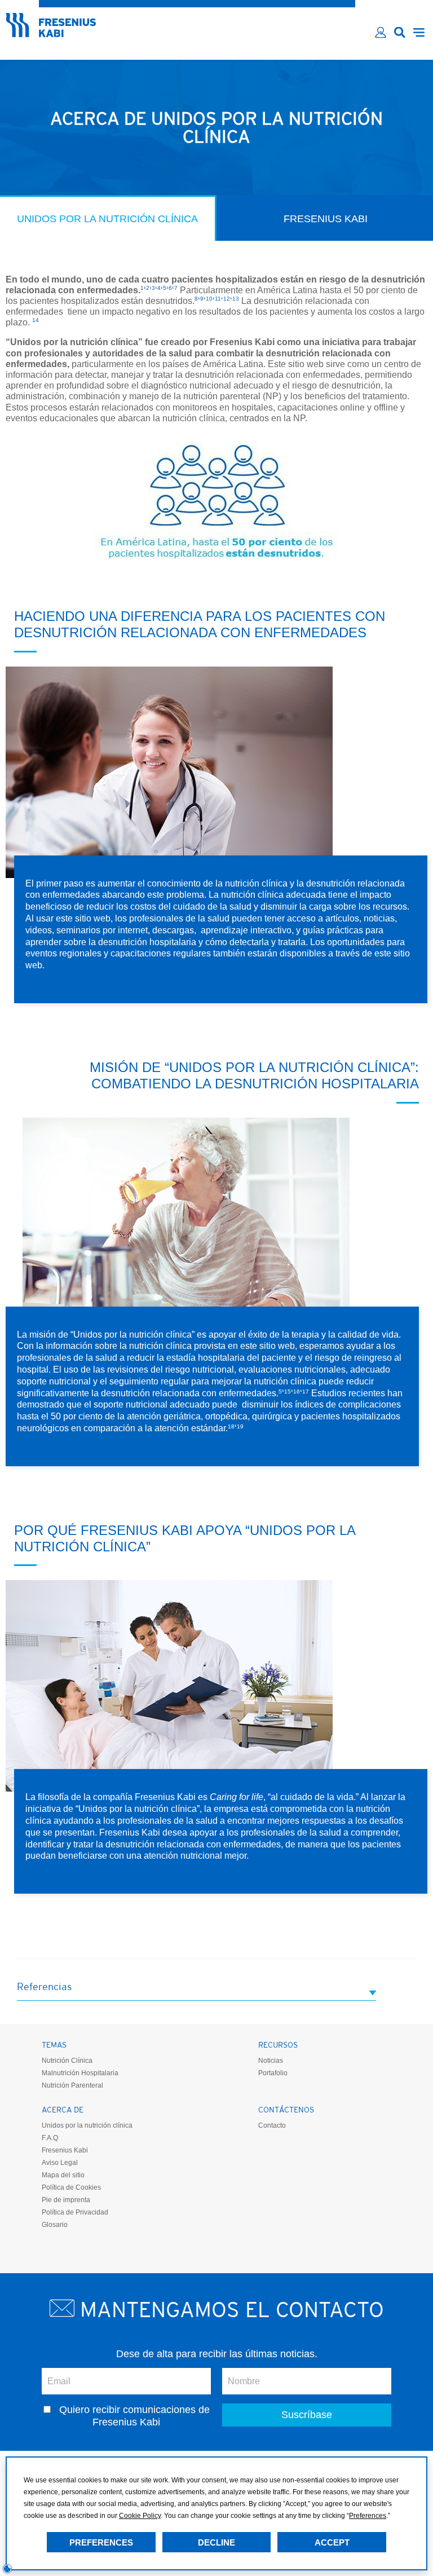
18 (231, 1426)
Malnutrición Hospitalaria (80, 2073)
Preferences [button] (368, 2516)
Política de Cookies (71, 2187)
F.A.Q (50, 2138)
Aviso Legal (60, 2163)
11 (218, 299)
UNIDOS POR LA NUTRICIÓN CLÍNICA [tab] (107, 219)
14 (36, 320)
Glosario (55, 2225)
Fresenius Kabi (65, 2150)
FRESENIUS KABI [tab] (326, 219)
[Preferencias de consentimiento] (7, 2569)
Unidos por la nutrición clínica (87, 2125)
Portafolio (273, 2073)
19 (240, 1426)
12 (227, 299)
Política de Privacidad (75, 2212)
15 (288, 1391)
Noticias (271, 2061)
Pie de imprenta (66, 2200)
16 (297, 1391)
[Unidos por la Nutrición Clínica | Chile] (51, 34)
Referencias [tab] (44, 1986)
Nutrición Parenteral (72, 2085)
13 (236, 299)
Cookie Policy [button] (140, 2516)
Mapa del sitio (63, 2175)
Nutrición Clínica (67, 2061)
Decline (216, 2542)
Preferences (101, 2542)
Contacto (272, 2125)
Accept (332, 2542)
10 (209, 299)
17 (306, 1391)
